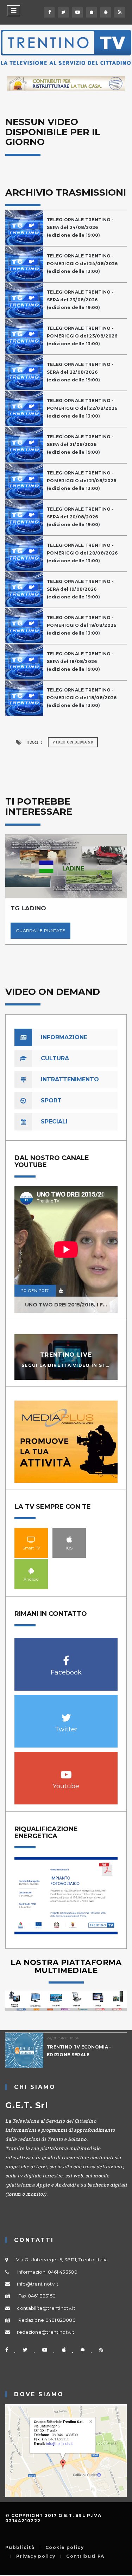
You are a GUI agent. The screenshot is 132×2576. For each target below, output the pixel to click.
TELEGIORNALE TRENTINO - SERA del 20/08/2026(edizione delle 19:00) (80, 517)
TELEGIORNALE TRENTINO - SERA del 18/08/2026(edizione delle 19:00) (80, 661)
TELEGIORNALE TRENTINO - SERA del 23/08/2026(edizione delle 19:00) (80, 300)
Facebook (66, 1657)
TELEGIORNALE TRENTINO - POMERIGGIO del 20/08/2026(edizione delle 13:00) (82, 553)
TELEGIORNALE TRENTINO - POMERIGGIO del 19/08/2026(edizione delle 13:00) (82, 625)
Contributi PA (85, 2556)
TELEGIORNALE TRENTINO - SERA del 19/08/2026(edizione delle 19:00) (80, 589)
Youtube (66, 1771)
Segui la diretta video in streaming (76, 1365)
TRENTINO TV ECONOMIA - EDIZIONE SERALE (79, 2051)
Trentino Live (66, 1354)
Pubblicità (20, 2548)
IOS (69, 1539)
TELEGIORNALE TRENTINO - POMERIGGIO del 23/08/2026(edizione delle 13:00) (82, 336)
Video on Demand (73, 742)
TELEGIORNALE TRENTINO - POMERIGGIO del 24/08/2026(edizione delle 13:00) (82, 264)
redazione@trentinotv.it (46, 2332)
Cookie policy (65, 2548)
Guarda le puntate (40, 930)
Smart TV (31, 1539)
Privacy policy (36, 2556)
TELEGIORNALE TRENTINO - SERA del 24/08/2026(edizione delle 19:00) (80, 227)
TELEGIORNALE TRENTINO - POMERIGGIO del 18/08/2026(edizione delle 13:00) (82, 698)
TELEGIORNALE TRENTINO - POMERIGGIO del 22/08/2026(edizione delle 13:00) (82, 408)
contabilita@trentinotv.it (46, 2308)
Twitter (66, 1714)
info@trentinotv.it (38, 2284)
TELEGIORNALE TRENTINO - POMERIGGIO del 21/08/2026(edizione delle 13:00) (82, 481)
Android (31, 1571)
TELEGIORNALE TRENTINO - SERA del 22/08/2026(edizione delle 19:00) (80, 372)
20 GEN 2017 (35, 1291)
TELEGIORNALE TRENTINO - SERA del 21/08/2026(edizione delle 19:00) (80, 444)
